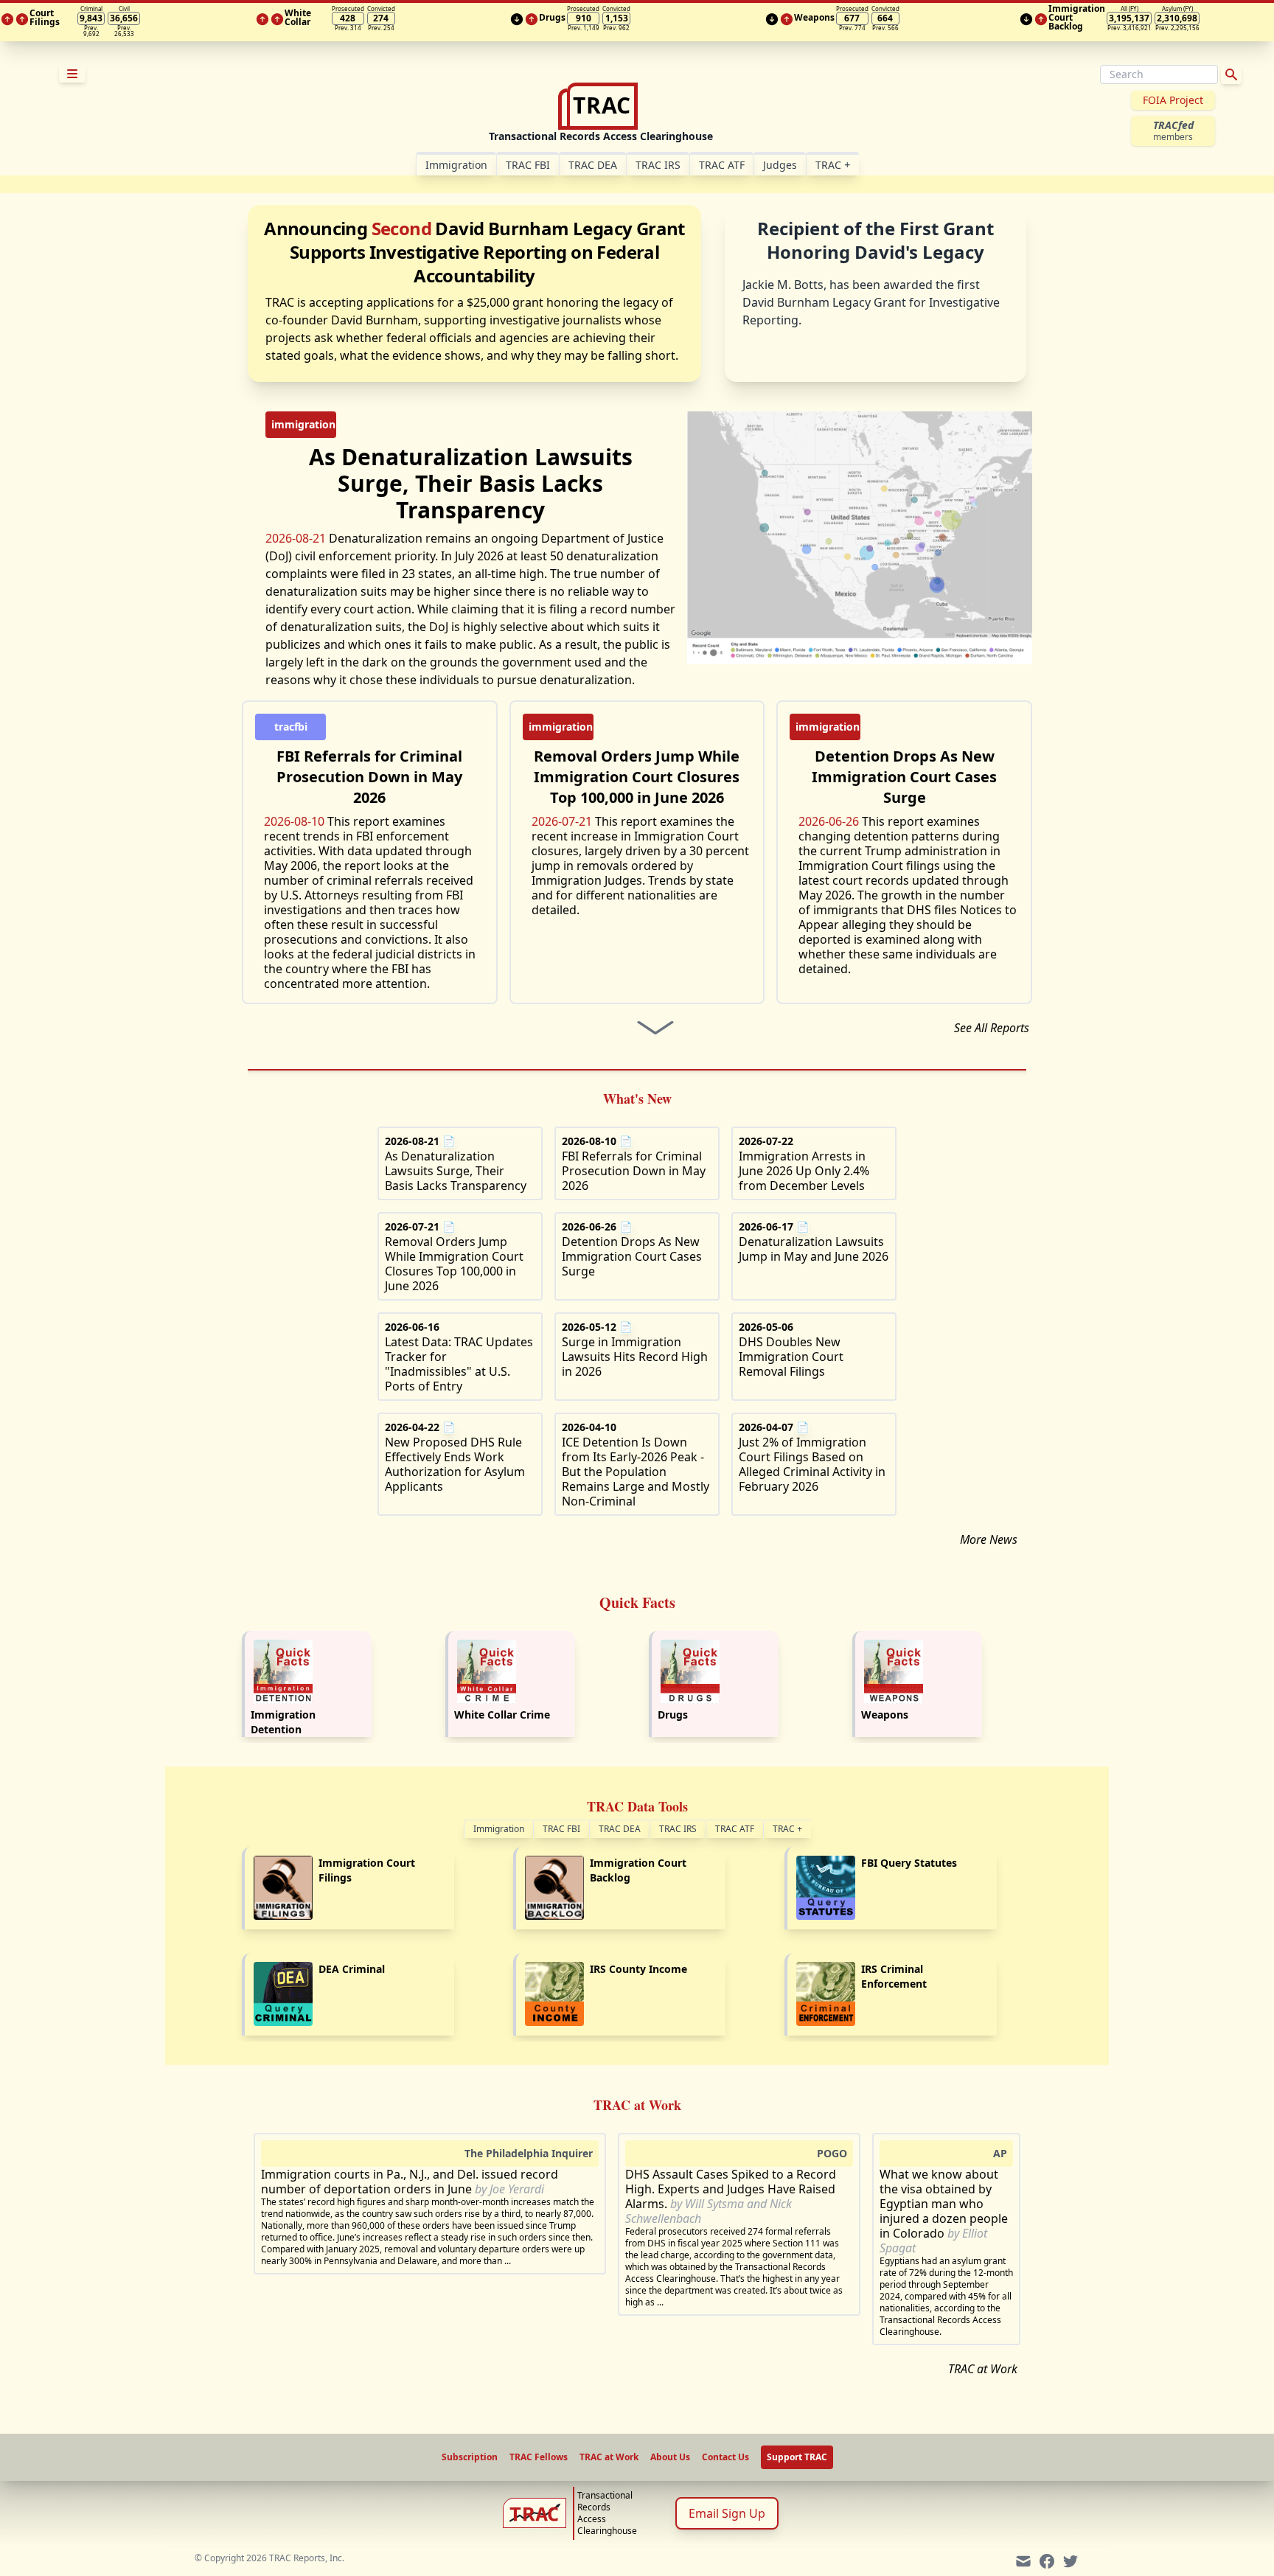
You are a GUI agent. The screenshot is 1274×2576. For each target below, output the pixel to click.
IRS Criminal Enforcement (894, 1976)
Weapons (885, 1715)
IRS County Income (638, 1969)
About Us (670, 2457)
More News (989, 1539)
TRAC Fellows (539, 2457)
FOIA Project (1173, 100)
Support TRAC (797, 2457)
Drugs (673, 1715)
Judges (780, 165)
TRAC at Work (983, 2369)
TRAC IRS (658, 165)
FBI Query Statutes (909, 1863)
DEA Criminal (352, 1969)
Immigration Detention (283, 1722)
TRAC (833, 165)
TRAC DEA (593, 165)
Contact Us (725, 2457)
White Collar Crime (502, 1715)
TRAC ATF (722, 165)
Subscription (470, 2457)
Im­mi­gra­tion (456, 165)
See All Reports (992, 1028)
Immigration (499, 1829)
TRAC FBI (528, 165)
